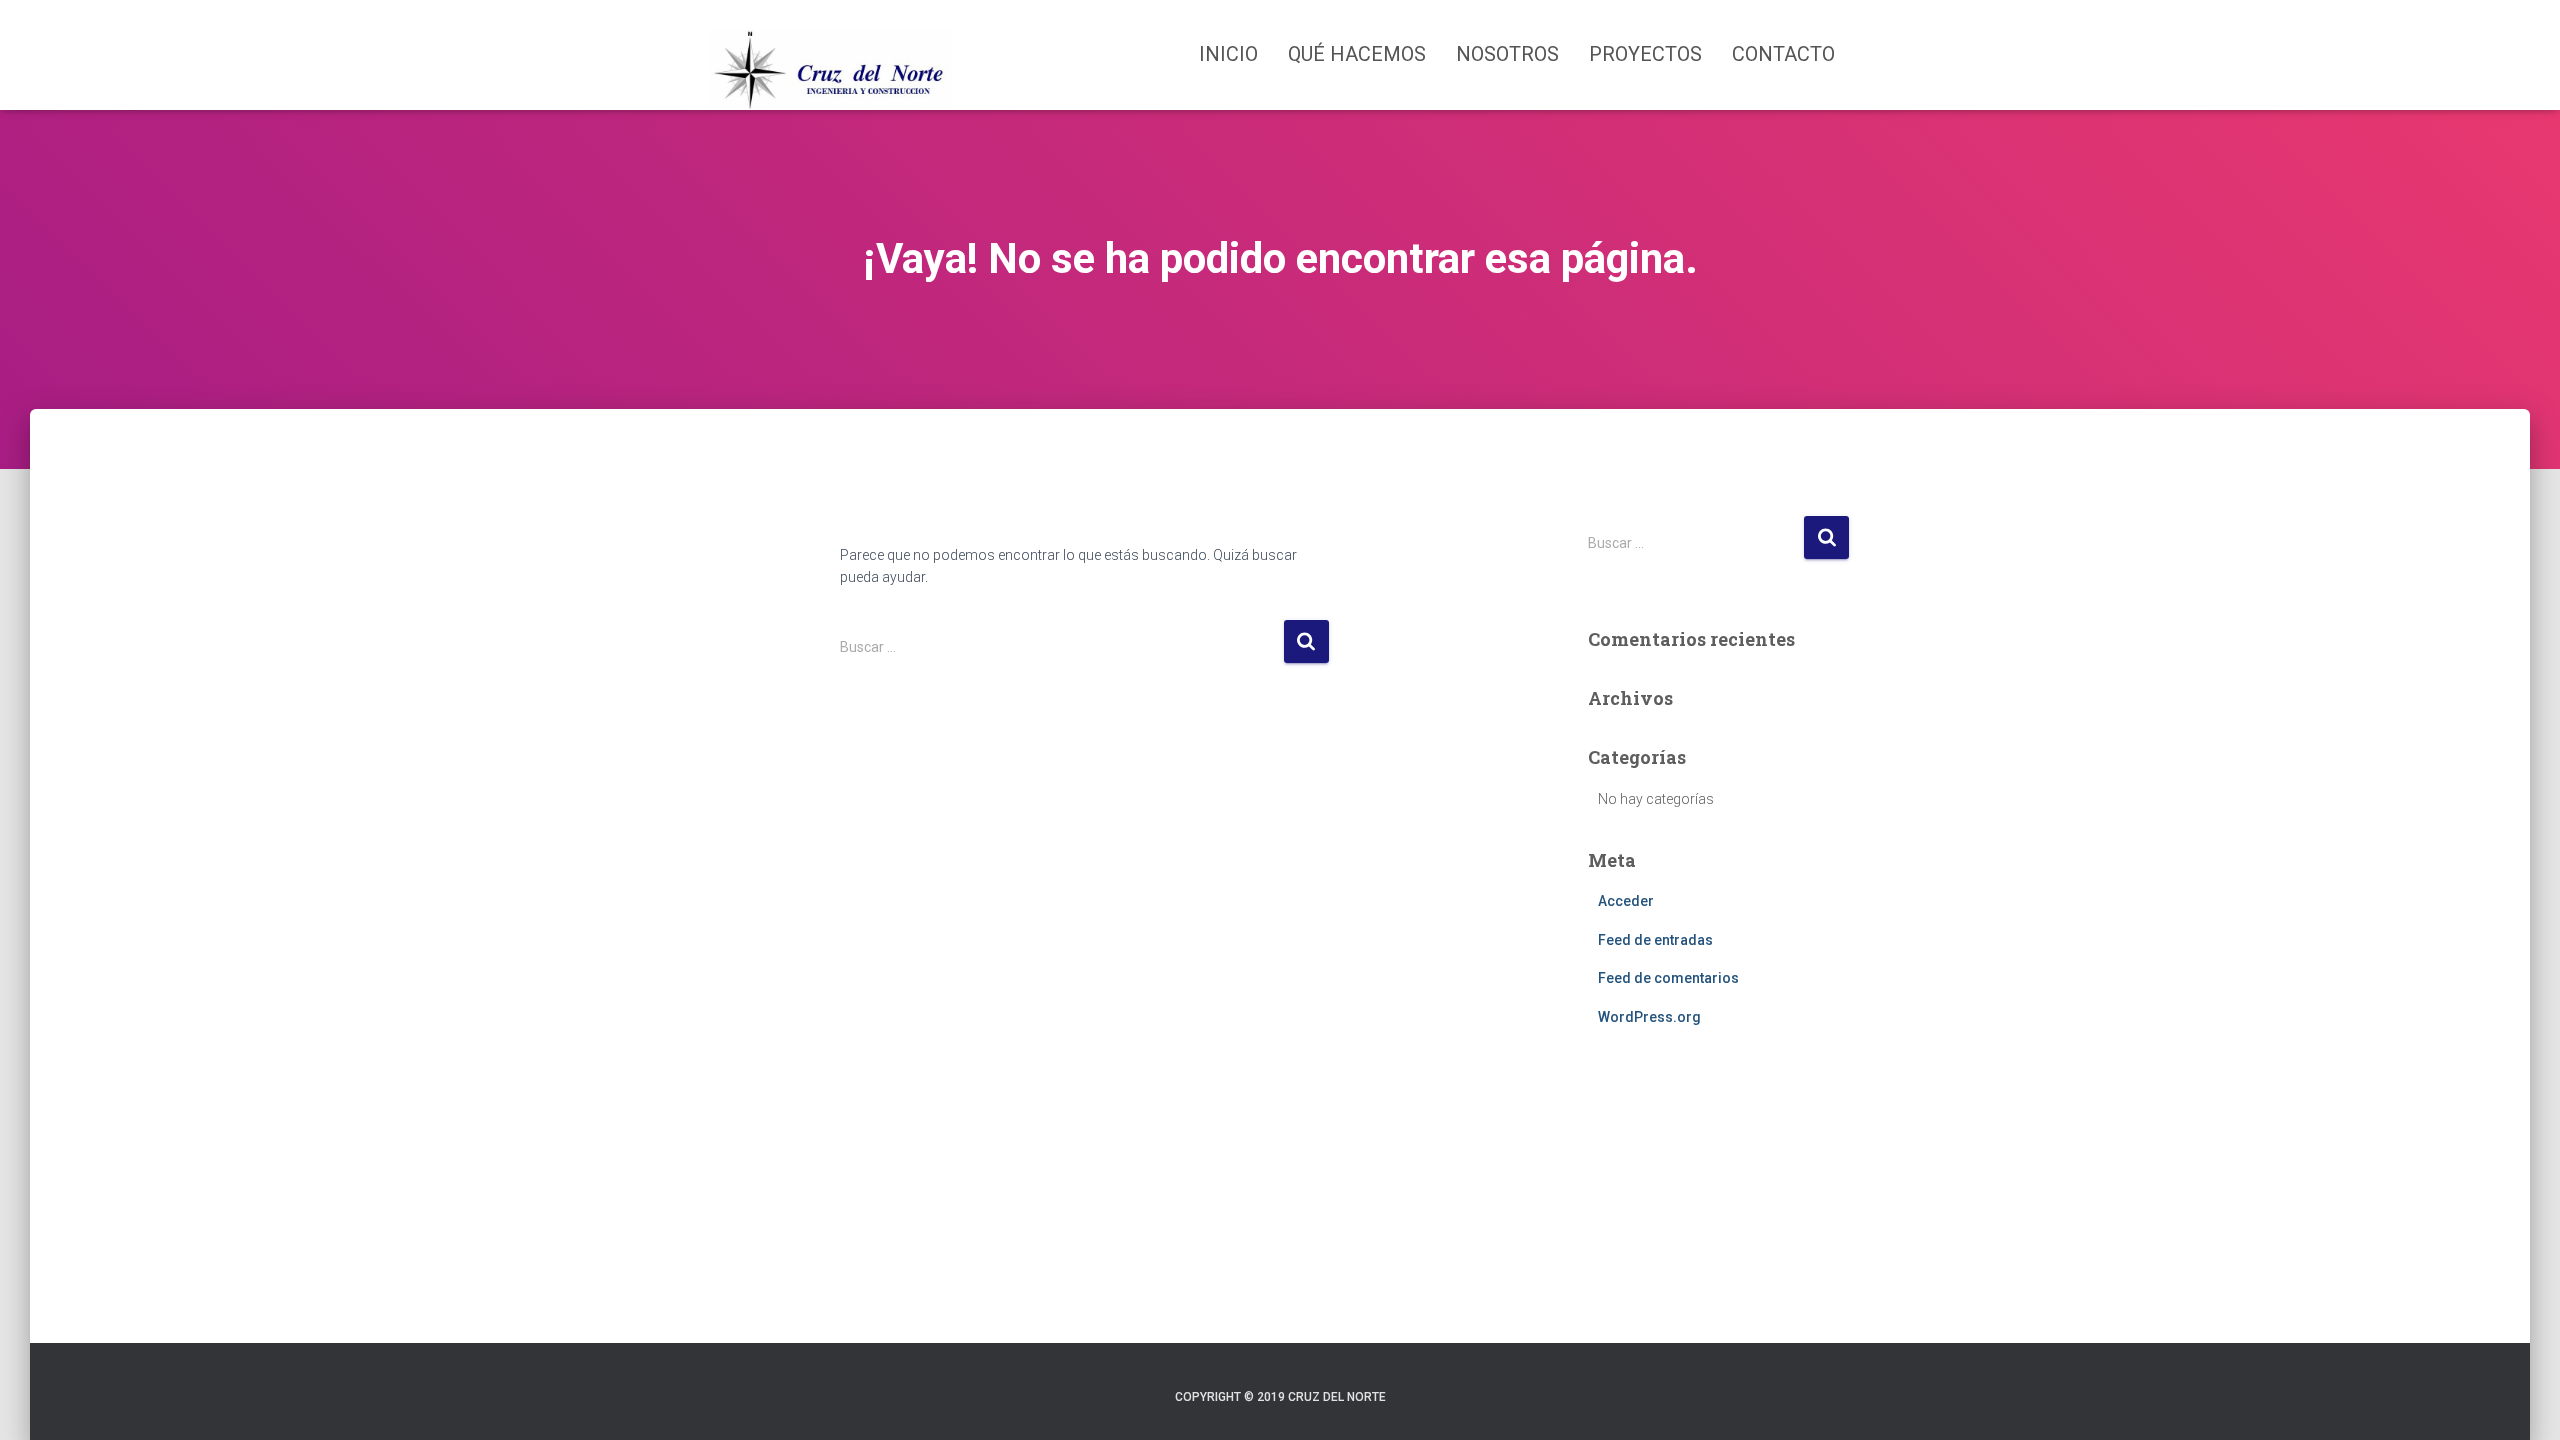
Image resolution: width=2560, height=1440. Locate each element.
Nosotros (1507, 54)
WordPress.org (1649, 1017)
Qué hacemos (1357, 54)
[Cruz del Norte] (831, 55)
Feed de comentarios (1668, 978)
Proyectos (1645, 54)
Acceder (1626, 901)
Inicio (1228, 54)
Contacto (1783, 54)
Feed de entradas (1655, 940)
